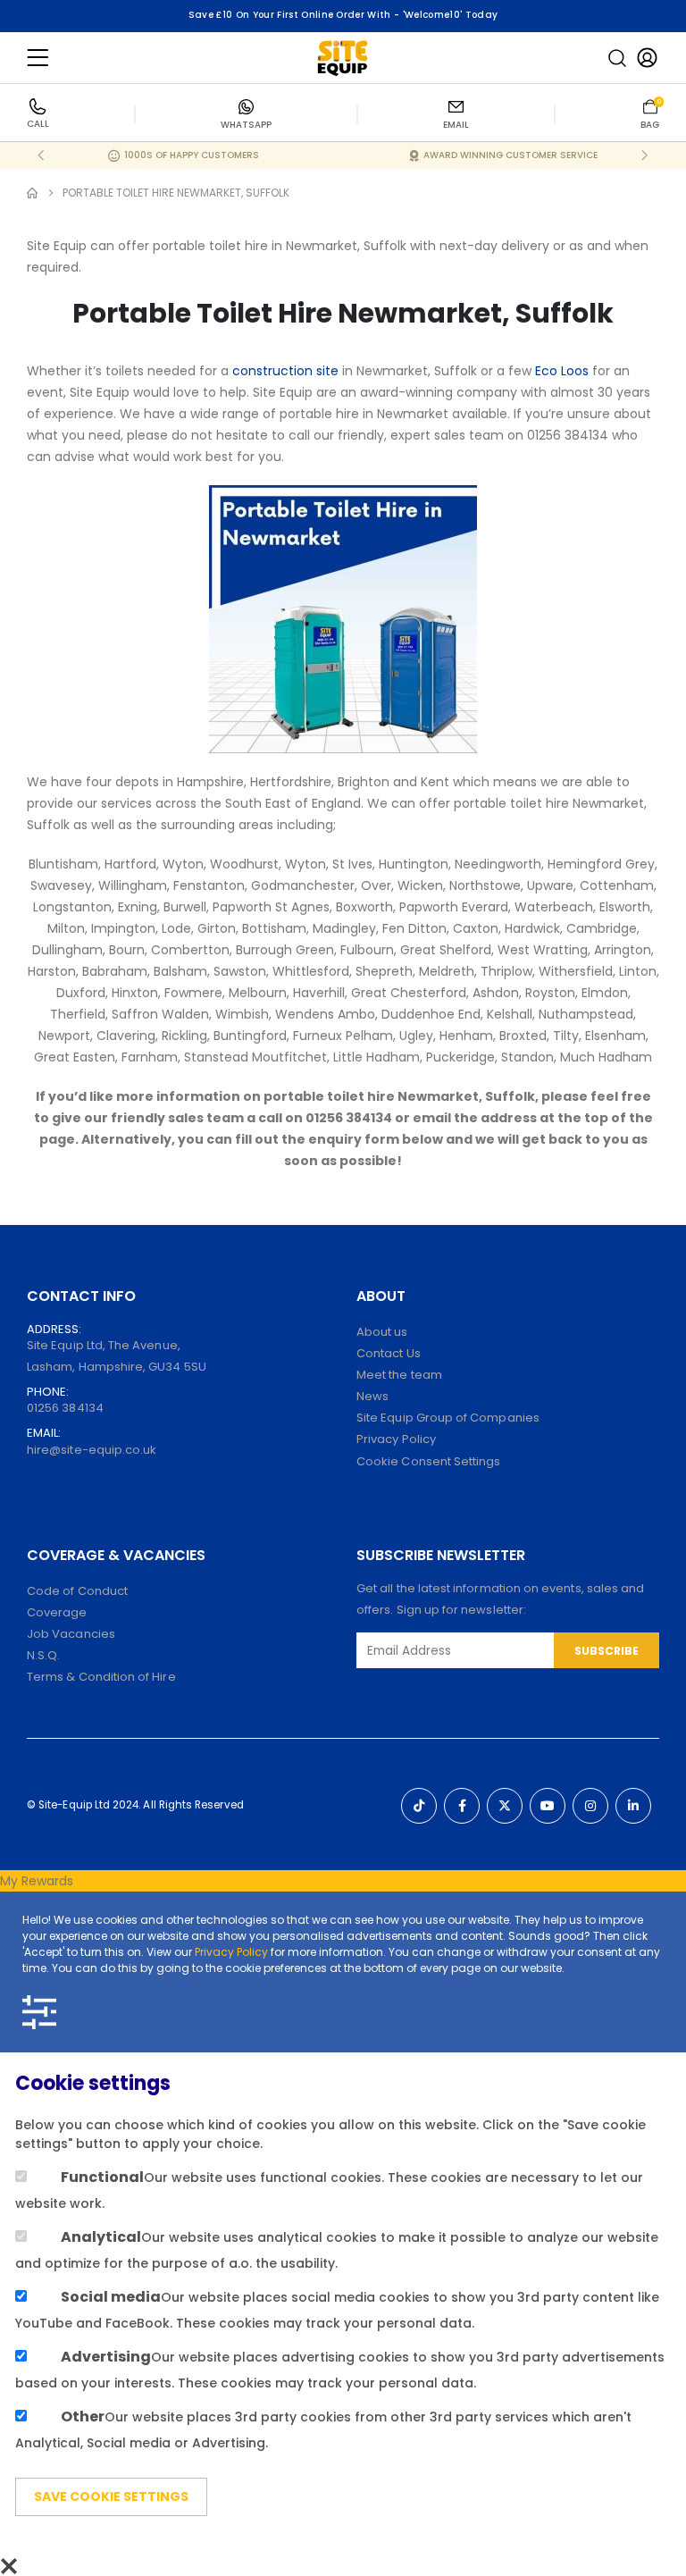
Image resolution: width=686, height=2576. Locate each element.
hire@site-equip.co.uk (92, 1450)
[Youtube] (548, 1806)
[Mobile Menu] (38, 58)
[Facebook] (462, 1806)
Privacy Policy (231, 1952)
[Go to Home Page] (32, 193)
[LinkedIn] (633, 1806)
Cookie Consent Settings (429, 1461)
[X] (505, 1806)
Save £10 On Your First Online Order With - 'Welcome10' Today (343, 15)
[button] (617, 58)
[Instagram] (590, 1806)
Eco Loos (562, 371)
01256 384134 (65, 1408)
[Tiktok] (419, 1806)
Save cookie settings (111, 2496)
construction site (285, 371)
